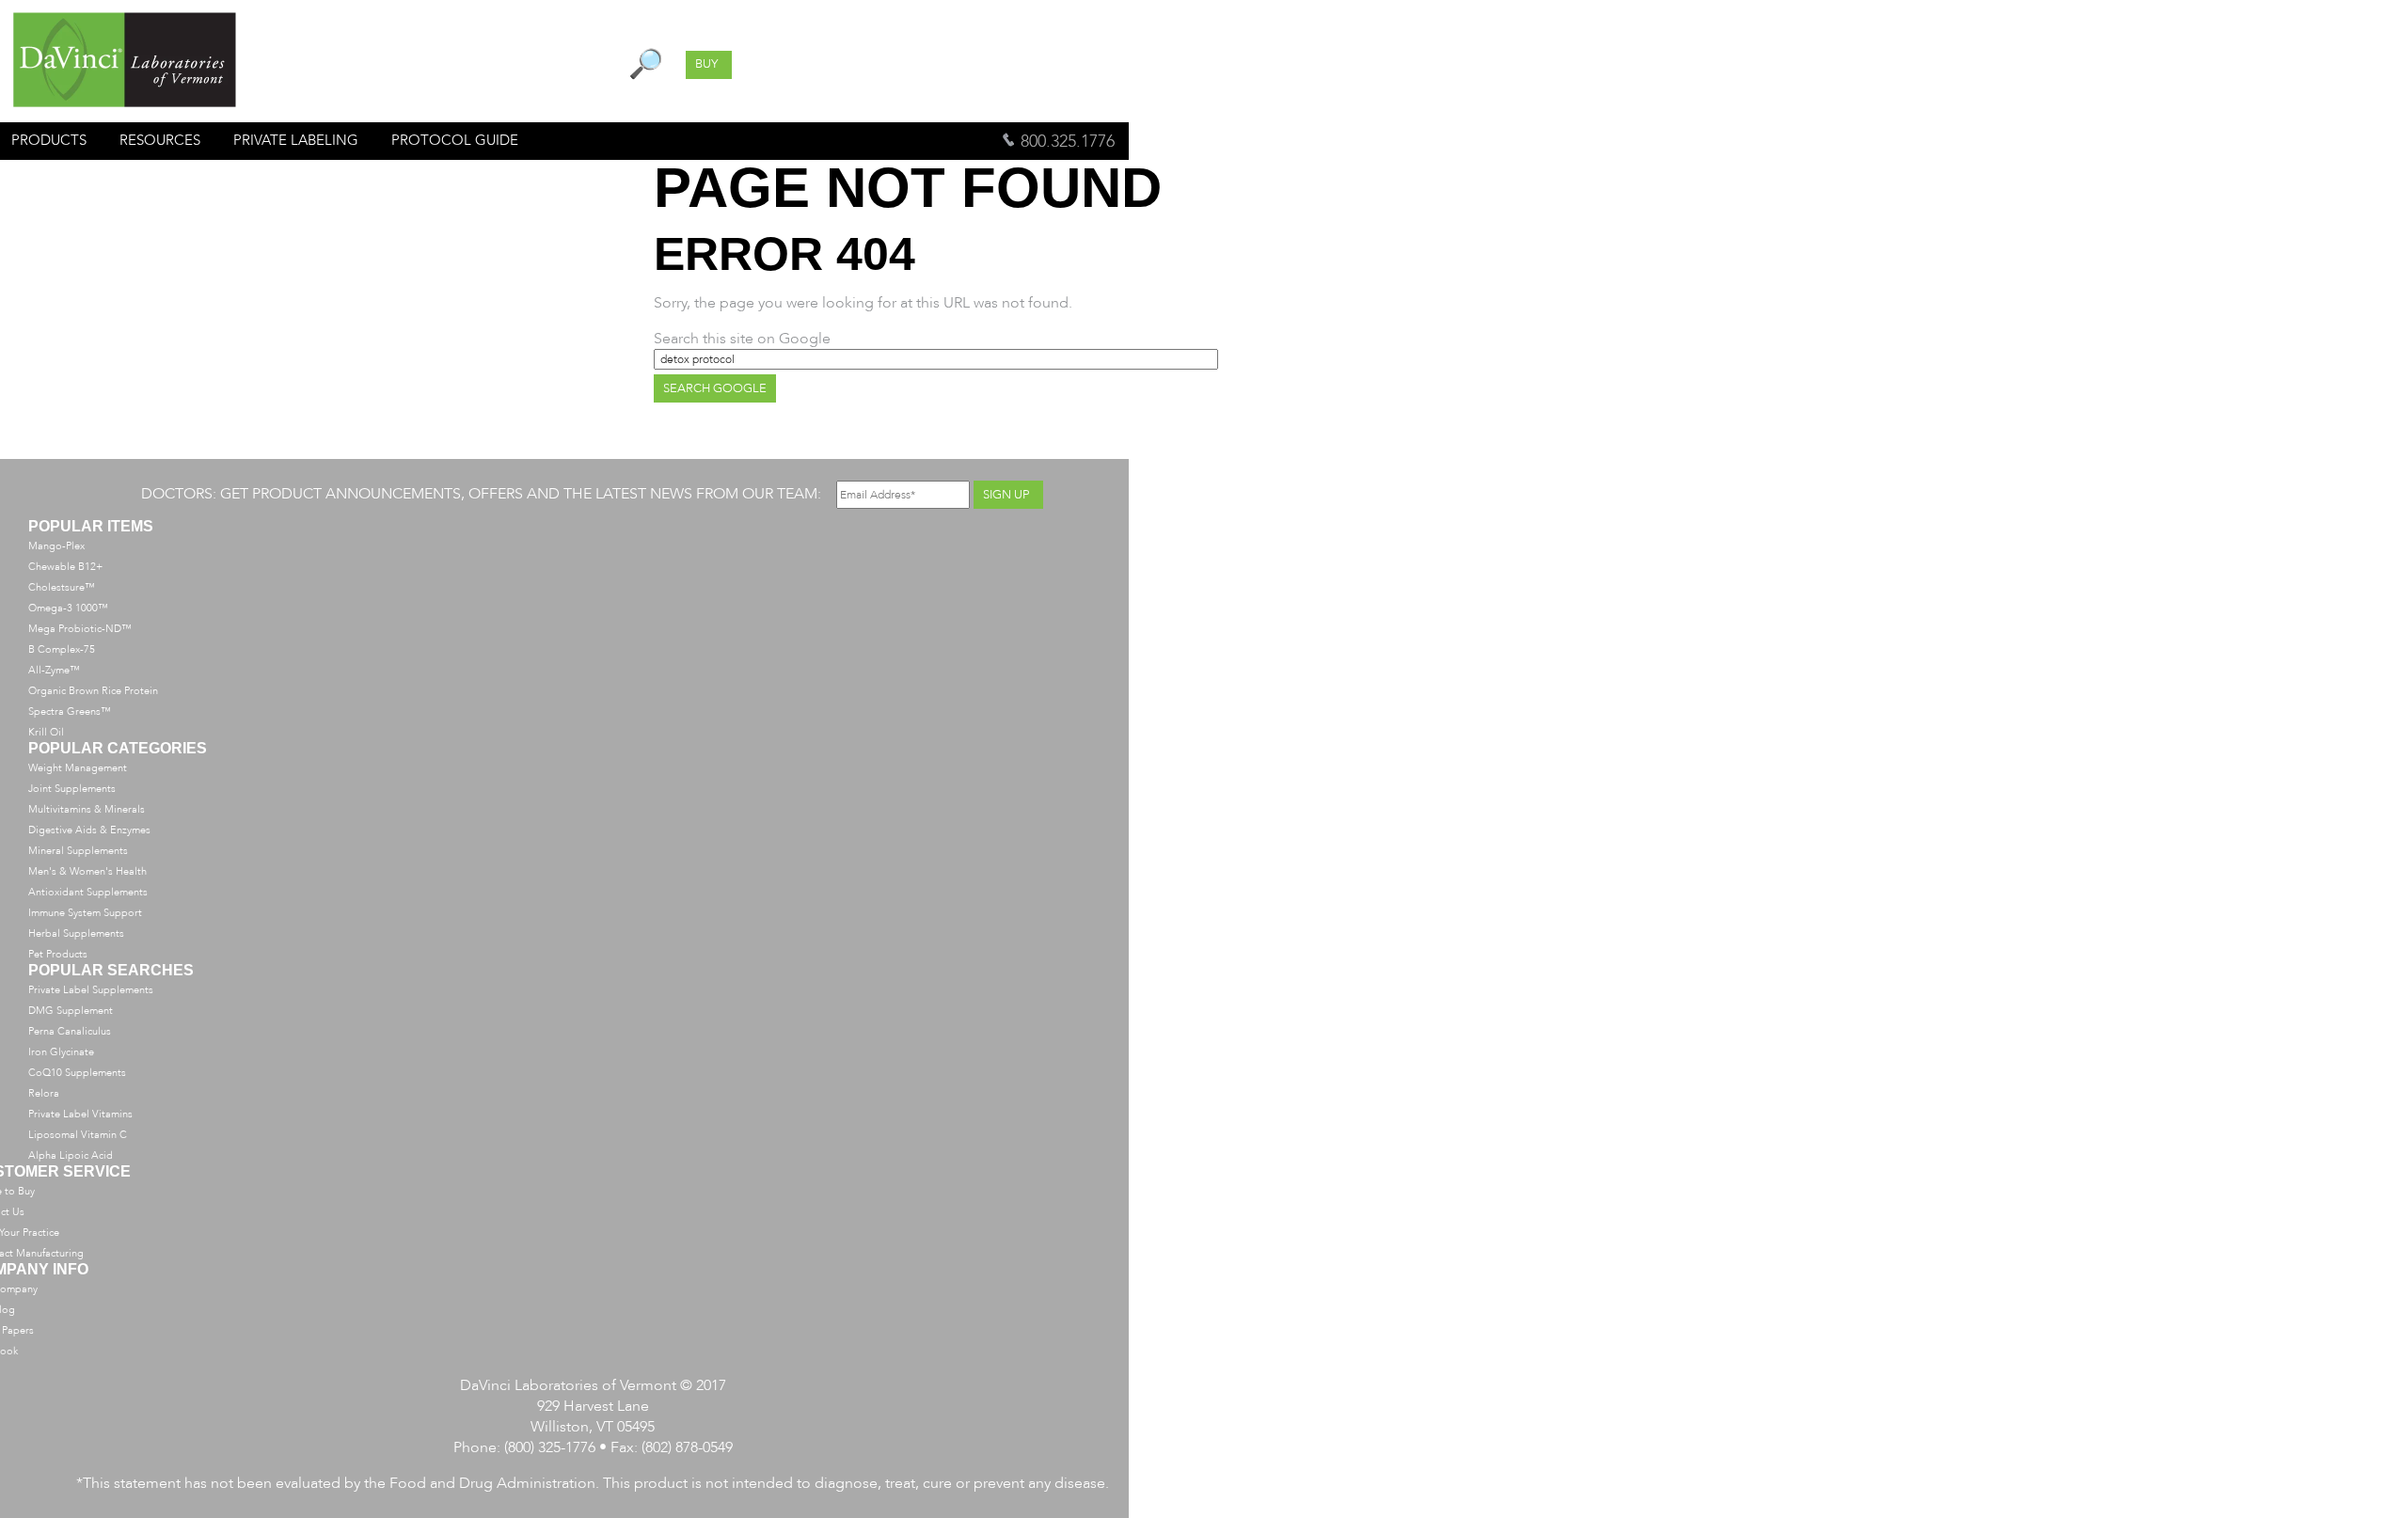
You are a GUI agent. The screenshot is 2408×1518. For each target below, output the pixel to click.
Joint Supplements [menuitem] (72, 789)
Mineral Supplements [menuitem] (78, 851)
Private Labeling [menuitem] (296, 140)
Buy (706, 64)
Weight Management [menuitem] (78, 768)
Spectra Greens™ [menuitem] (70, 712)
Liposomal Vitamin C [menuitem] (78, 1135)
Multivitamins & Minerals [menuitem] (87, 809)
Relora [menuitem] (44, 1093)
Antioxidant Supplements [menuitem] (88, 892)
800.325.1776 (1065, 142)
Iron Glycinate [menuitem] (61, 1052)
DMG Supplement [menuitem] (71, 1011)
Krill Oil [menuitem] (46, 732)
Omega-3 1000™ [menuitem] (68, 608)
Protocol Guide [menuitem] (455, 140)
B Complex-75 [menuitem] (62, 649)
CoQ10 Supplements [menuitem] (77, 1073)
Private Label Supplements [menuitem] (91, 990)
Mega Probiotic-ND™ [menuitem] (80, 629)
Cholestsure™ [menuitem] (62, 587)
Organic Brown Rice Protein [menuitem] (93, 691)
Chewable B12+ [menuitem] (65, 567)
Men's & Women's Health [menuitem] (87, 871)
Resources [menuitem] (160, 140)
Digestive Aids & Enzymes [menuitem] (89, 830)
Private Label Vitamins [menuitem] (80, 1114)
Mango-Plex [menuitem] (56, 546)
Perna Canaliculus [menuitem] (70, 1031)
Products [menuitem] (49, 140)
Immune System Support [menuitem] (85, 913)
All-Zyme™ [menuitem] (54, 670)
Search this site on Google (742, 339)
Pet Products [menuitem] (58, 954)
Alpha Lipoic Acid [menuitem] (71, 1155)
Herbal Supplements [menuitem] (76, 933)
